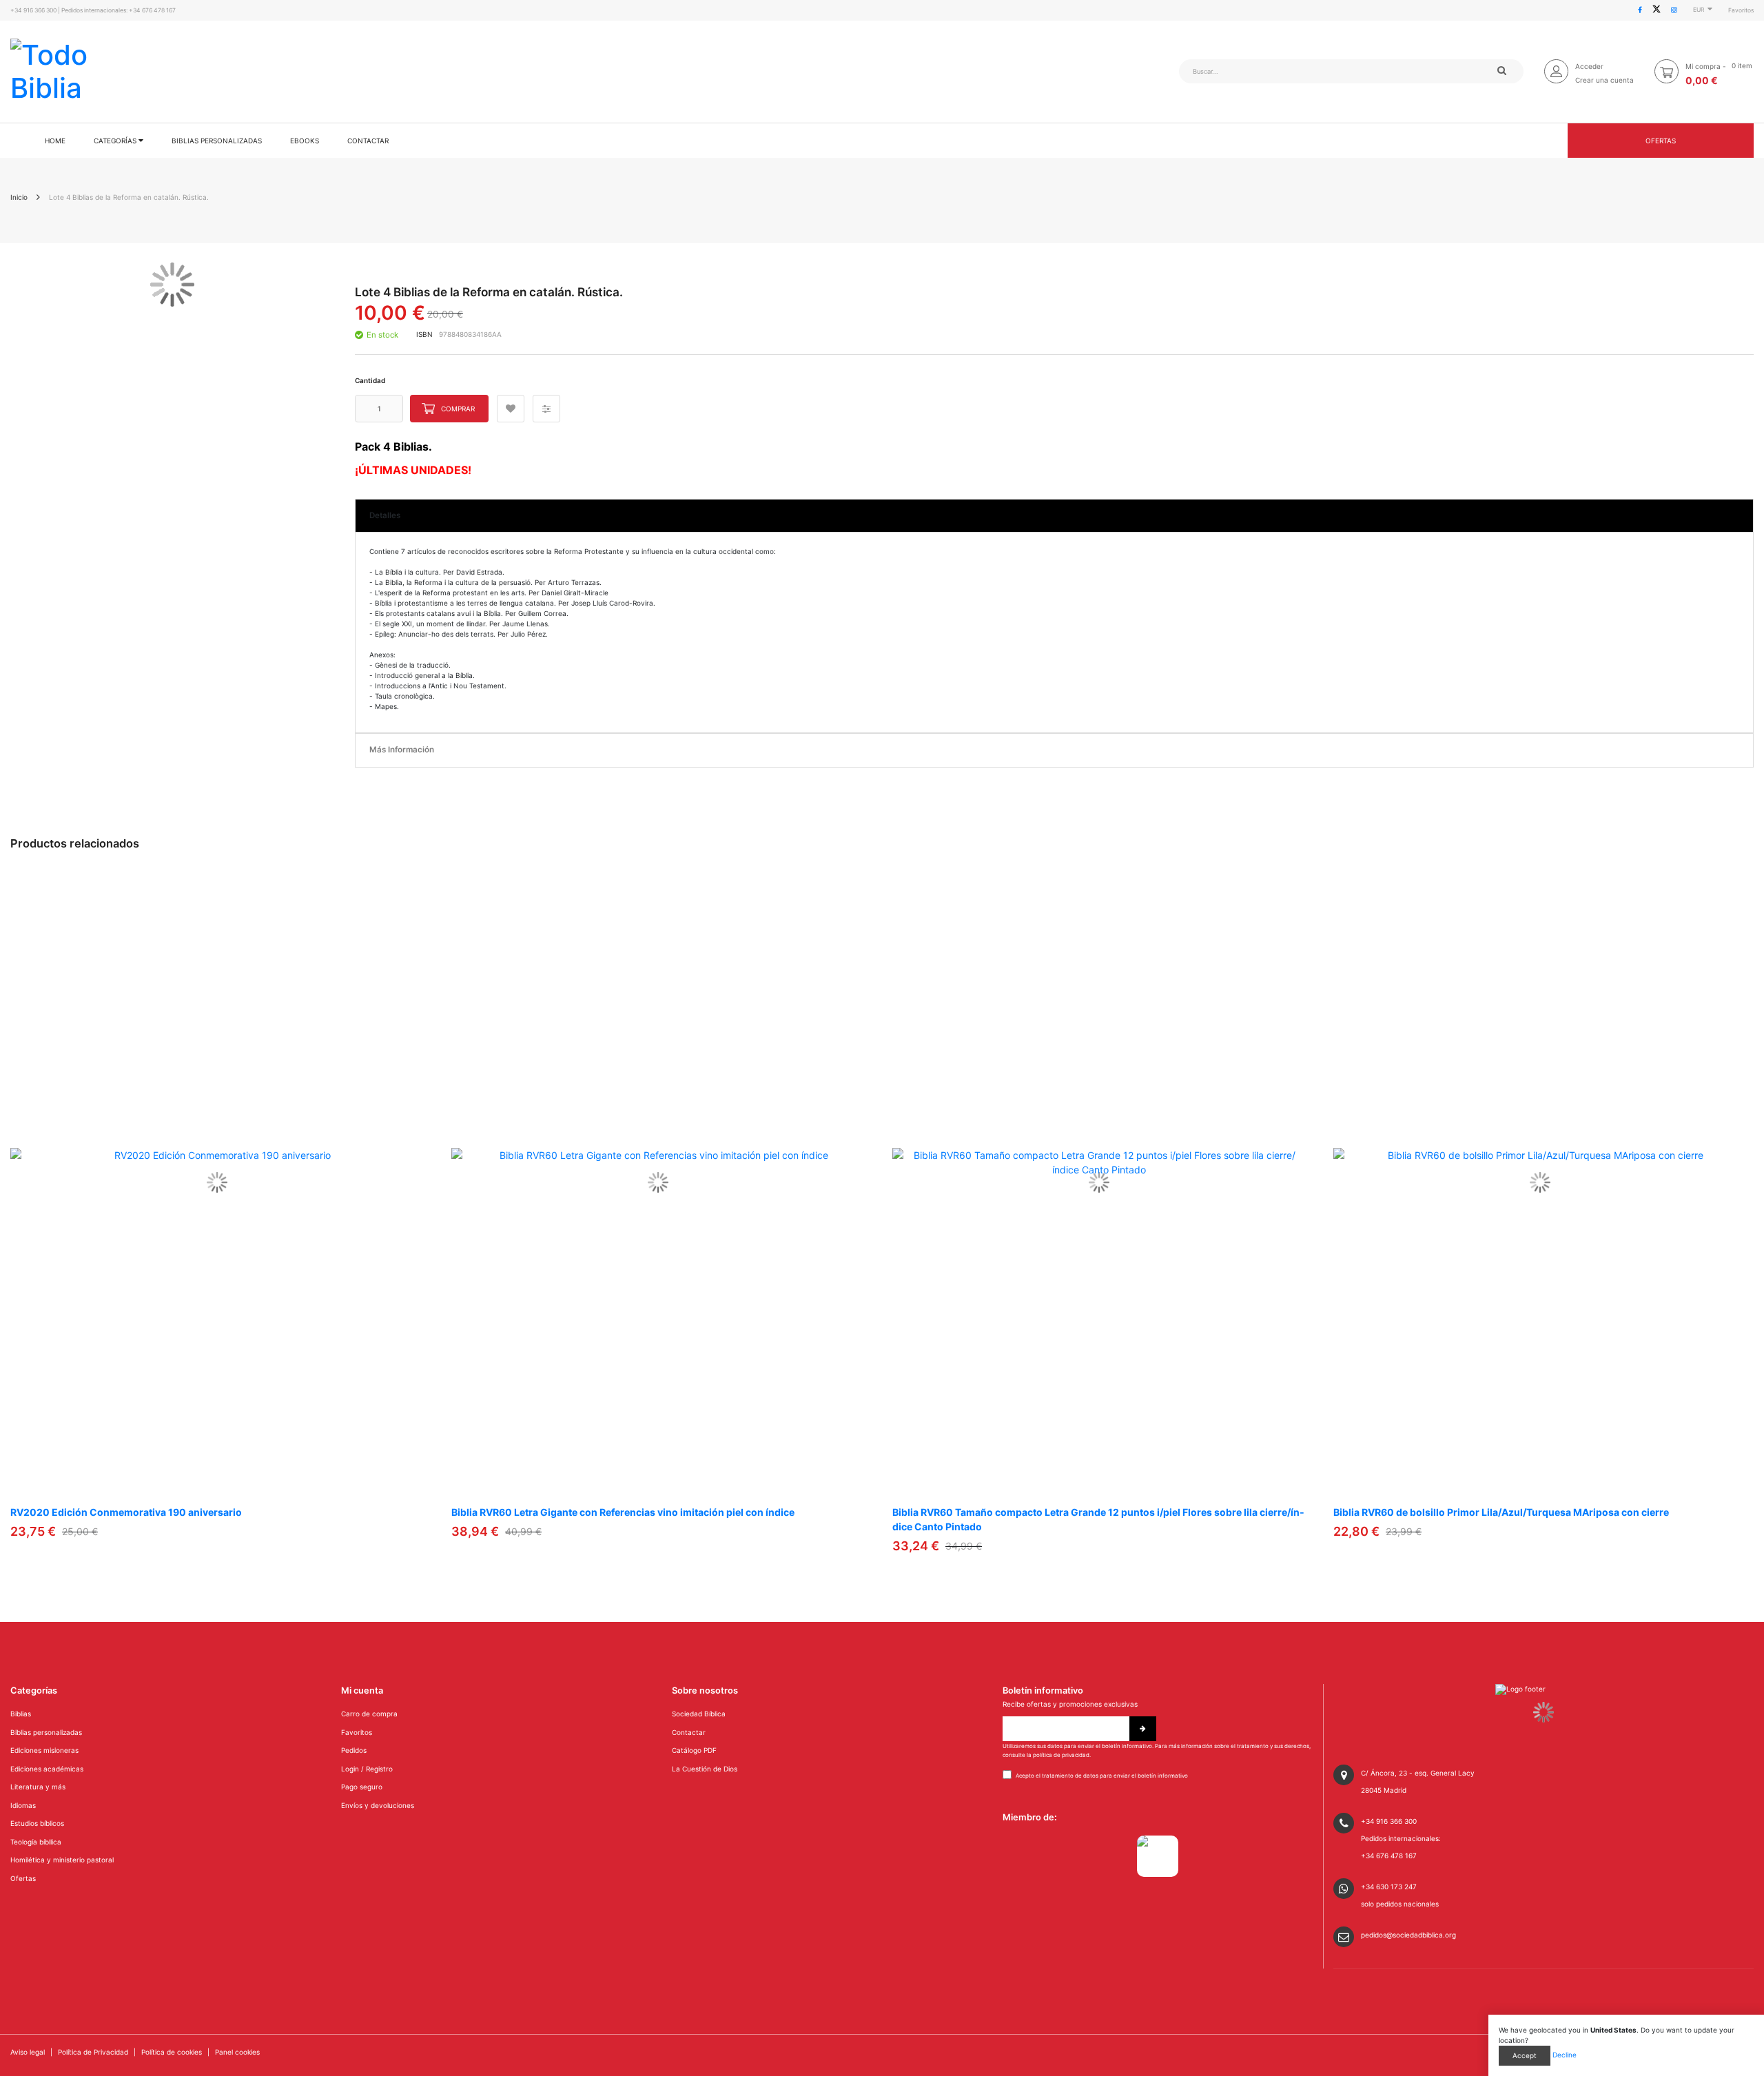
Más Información (402, 750)
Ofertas (1661, 141)
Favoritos (1741, 10)
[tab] (1054, 516)
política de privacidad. (1062, 1755)
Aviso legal (28, 2052)
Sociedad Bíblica (699, 1714)
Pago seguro (362, 1787)
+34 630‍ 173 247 (1389, 1887)
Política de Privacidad (93, 2052)
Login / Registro (367, 1769)
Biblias (21, 1714)
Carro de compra (369, 1714)
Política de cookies (172, 2052)
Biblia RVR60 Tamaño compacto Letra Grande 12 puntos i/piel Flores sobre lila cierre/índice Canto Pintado (1098, 1519)
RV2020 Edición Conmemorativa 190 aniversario (126, 1512)
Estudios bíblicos (37, 1823)
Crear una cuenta (1604, 80)
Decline (1565, 2055)
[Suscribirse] (1143, 1729)
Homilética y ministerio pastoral (62, 1860)
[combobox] (1271, 71)
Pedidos (354, 1750)
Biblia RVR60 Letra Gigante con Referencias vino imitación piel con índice (623, 1512)
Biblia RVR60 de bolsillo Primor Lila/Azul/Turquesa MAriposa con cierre (1501, 1512)
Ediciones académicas (47, 1769)
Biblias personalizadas (46, 1732)
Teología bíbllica (36, 1842)
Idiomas (23, 1805)
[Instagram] (1674, 10)
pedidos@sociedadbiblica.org (1408, 1935)
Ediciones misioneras (44, 1750)
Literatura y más (38, 1787)
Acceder (1589, 66)
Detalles (385, 515)
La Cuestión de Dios (705, 1769)
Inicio (19, 197)
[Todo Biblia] (59, 72)
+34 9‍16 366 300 (33, 10)
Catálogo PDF (694, 1750)
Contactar (689, 1732)
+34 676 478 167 (152, 10)
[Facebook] (1640, 10)
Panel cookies (237, 2052)
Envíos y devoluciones (378, 1805)
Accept (1525, 2055)
